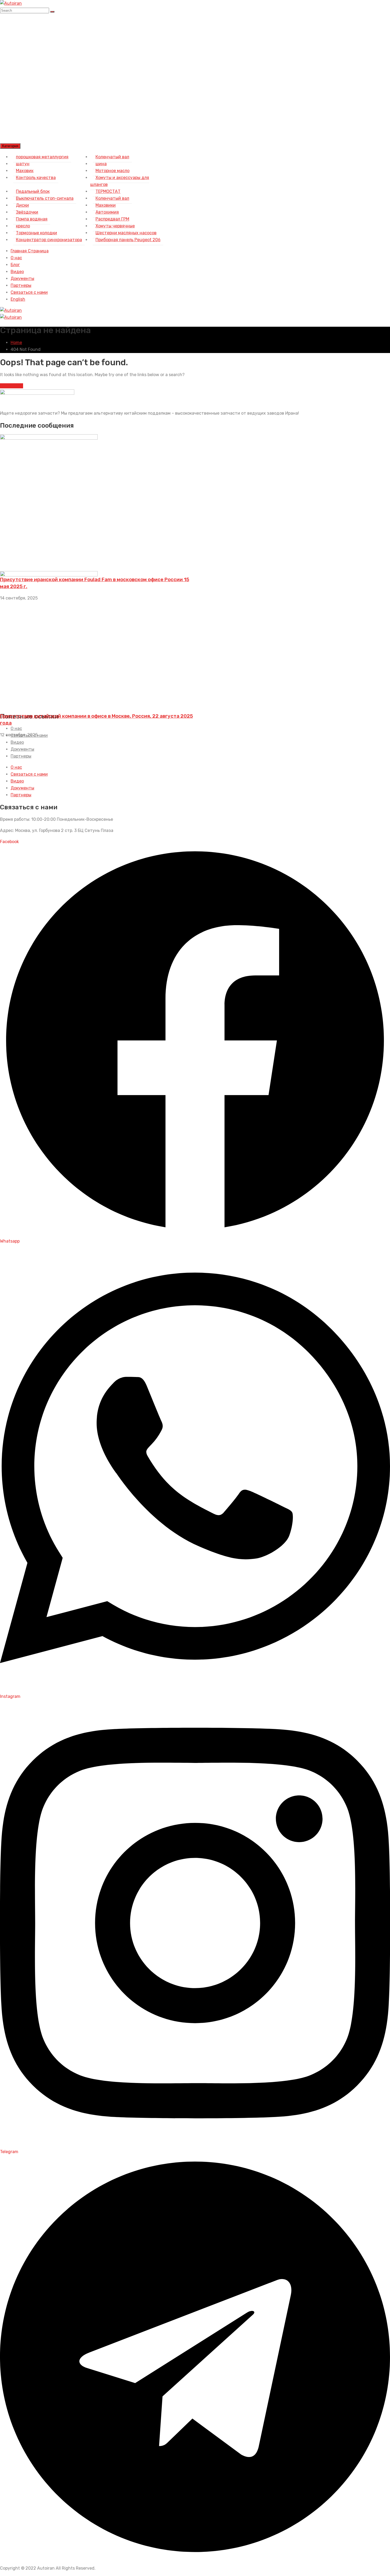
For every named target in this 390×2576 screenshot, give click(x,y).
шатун (23, 164)
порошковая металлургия (42, 157)
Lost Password (34, 102)
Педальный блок (33, 191)
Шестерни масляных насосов (126, 233)
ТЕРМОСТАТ (108, 191)
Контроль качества (36, 178)
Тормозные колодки (36, 233)
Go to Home (12, 386)
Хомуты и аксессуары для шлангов (120, 181)
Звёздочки (27, 212)
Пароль (7, 68)
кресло (23, 226)
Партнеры (21, 285)
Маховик (25, 171)
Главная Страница (30, 251)
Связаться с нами (29, 292)
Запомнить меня (23, 80)
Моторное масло (112, 171)
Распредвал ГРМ (112, 219)
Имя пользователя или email (29, 57)
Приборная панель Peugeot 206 (128, 240)
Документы (22, 279)
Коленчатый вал (112, 157)
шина (101, 164)
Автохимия (107, 212)
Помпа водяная (32, 219)
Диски (22, 205)
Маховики (106, 205)
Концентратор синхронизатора (49, 240)
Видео (17, 272)
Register (8, 102)
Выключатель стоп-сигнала (45, 198)
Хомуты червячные (115, 226)
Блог (15, 265)
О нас (16, 258)
